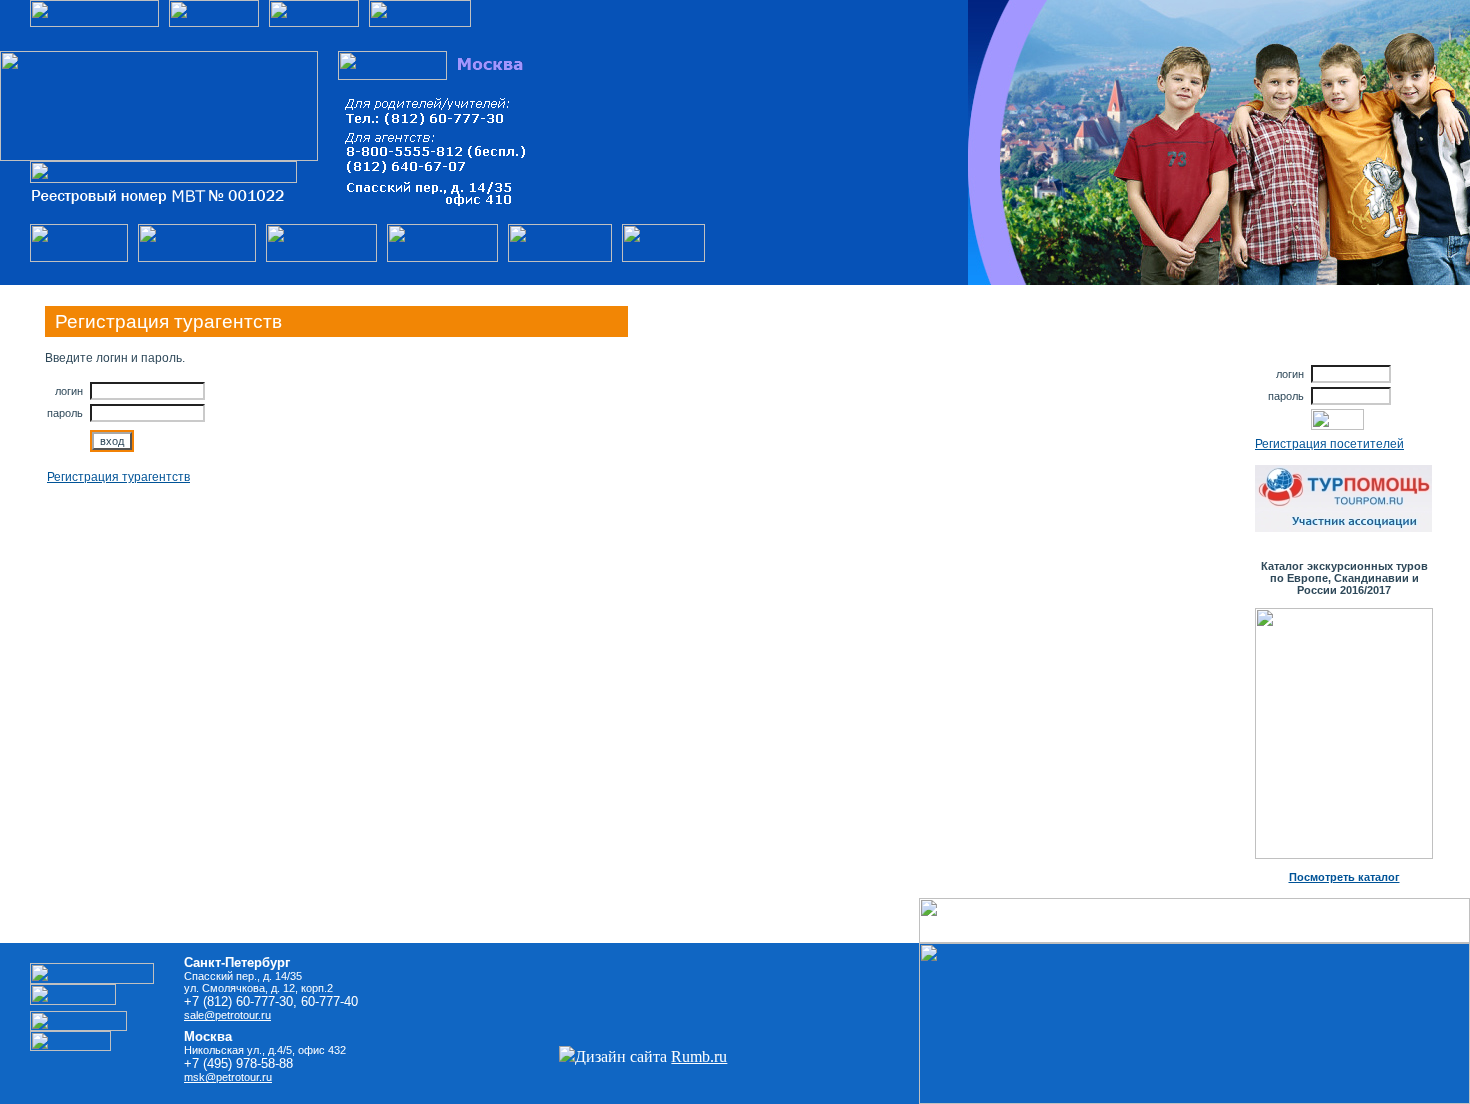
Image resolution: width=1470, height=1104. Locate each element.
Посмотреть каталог (1344, 877)
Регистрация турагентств (118, 477)
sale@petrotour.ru (227, 1015)
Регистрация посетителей (1329, 444)
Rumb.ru (699, 1056)
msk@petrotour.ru (228, 1077)
